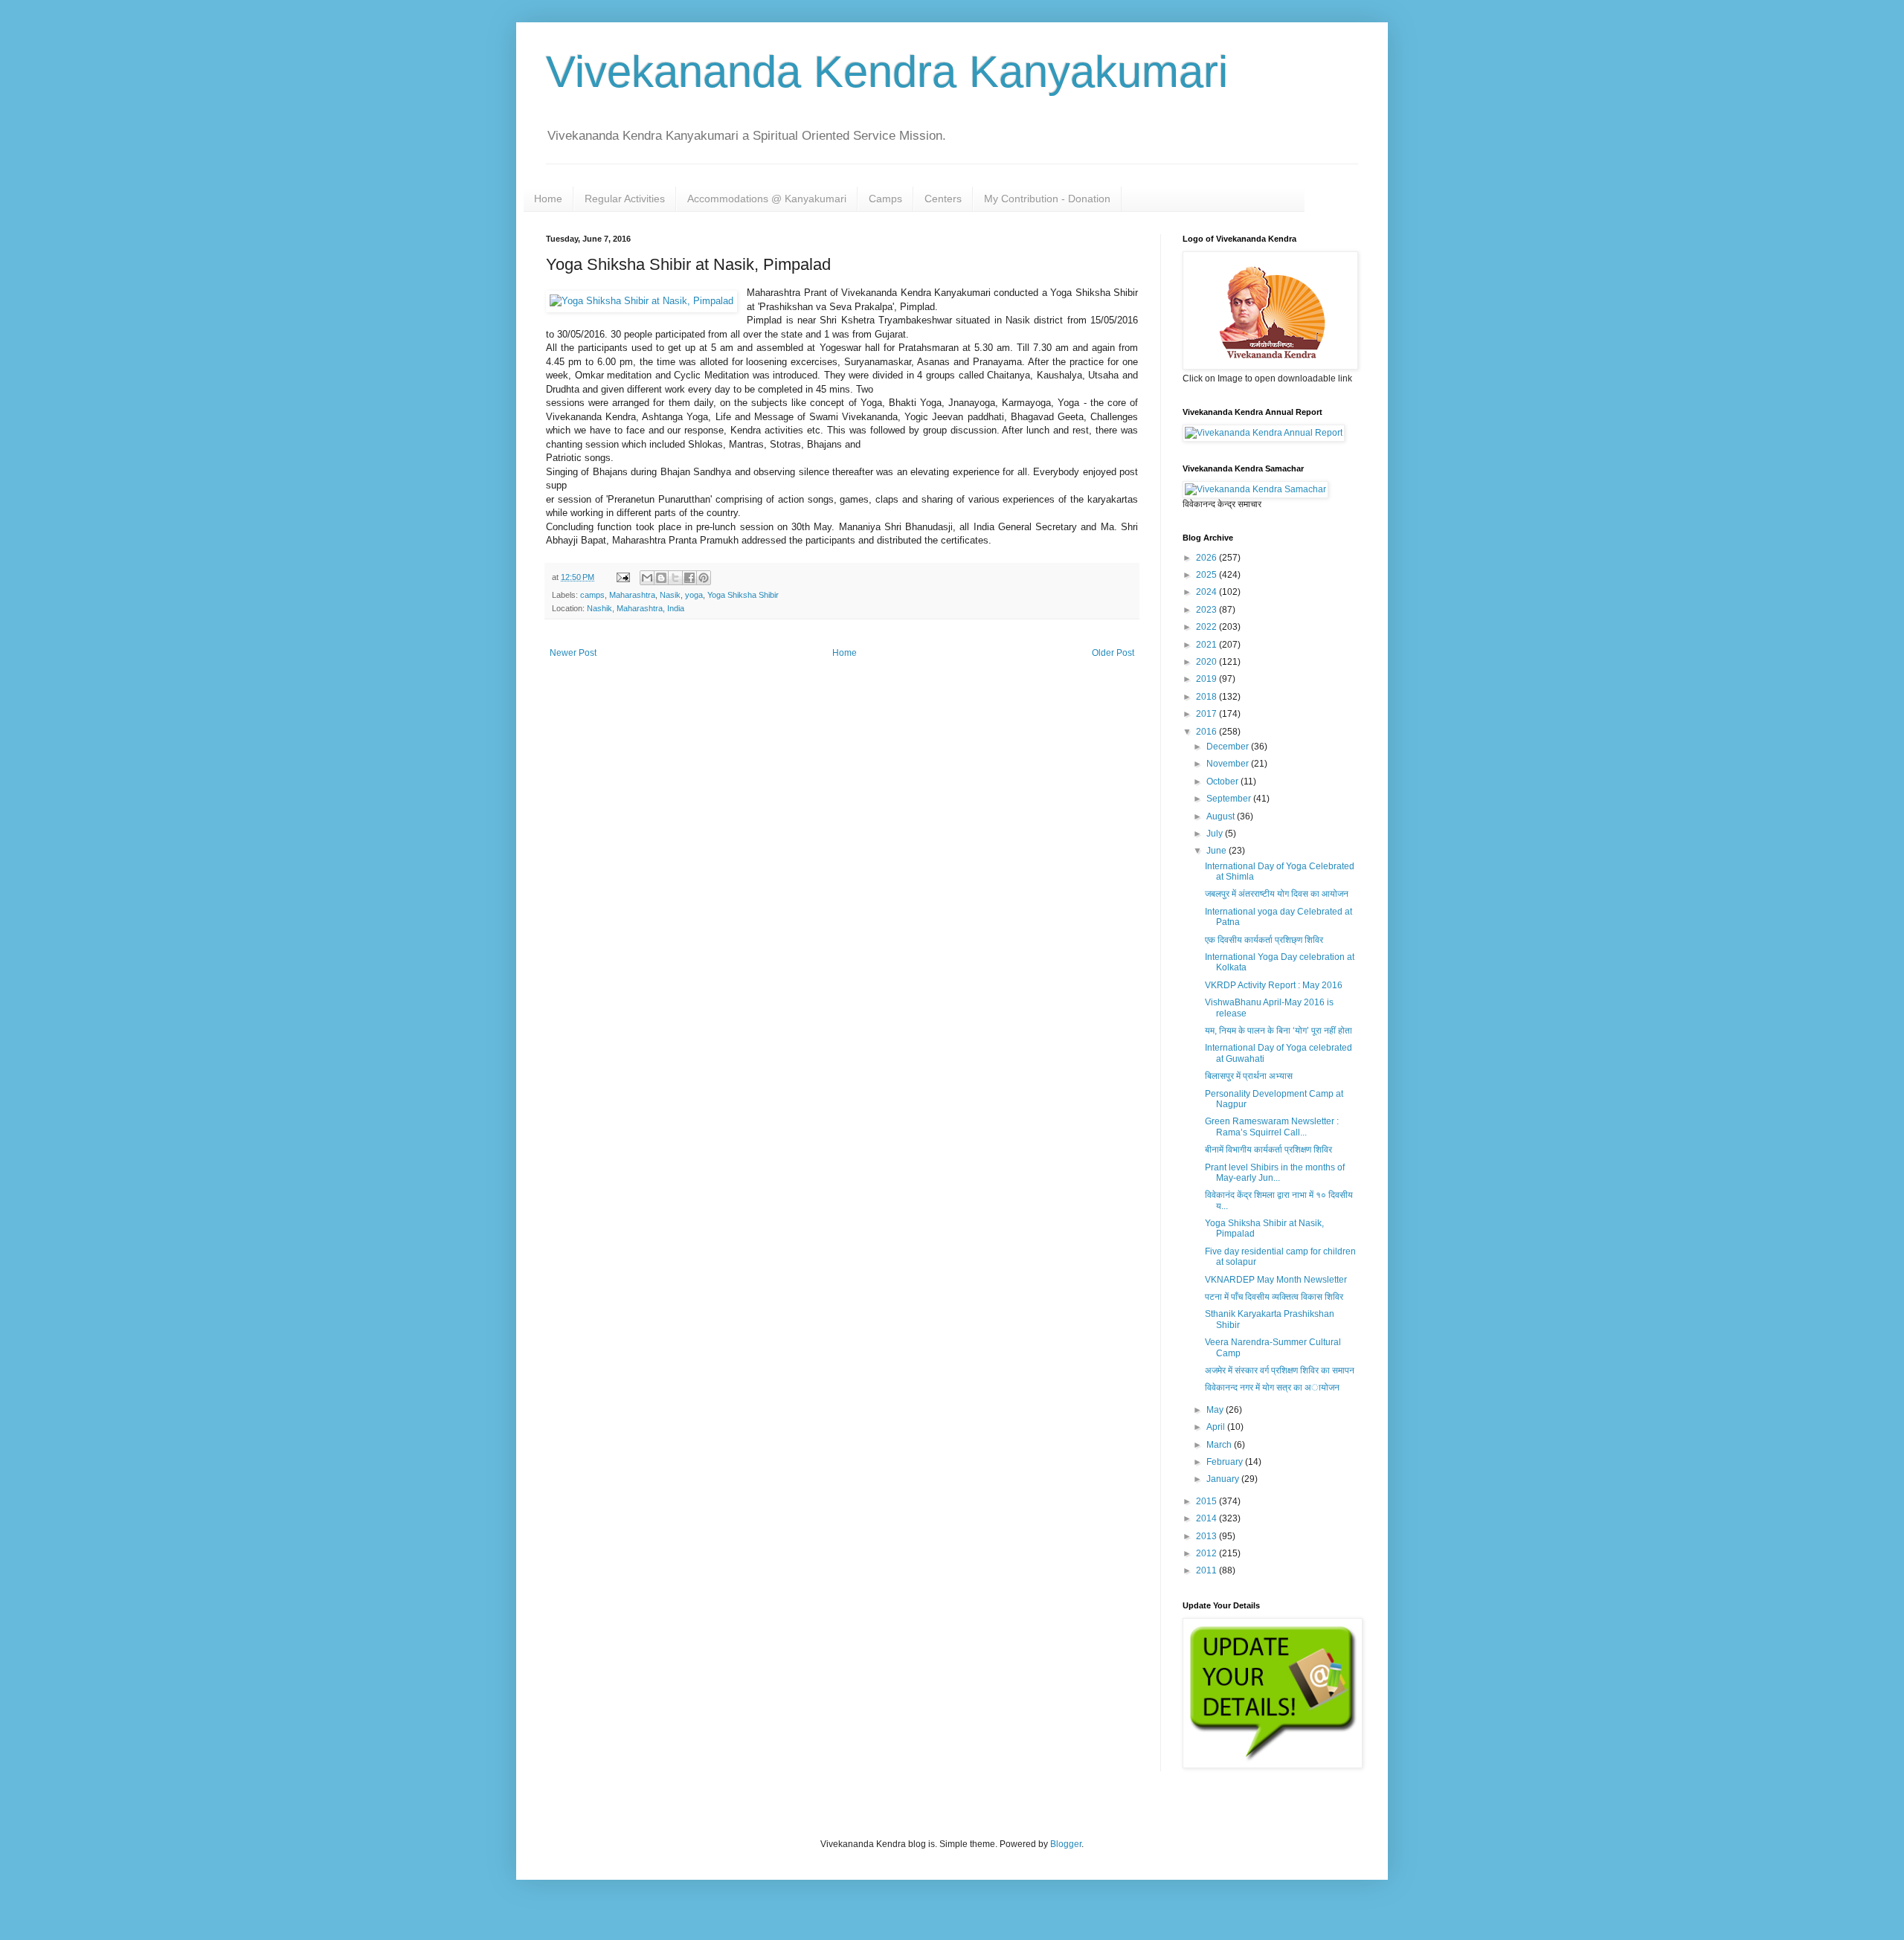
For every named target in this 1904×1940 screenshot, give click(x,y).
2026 (1207, 558)
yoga (694, 595)
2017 (1207, 714)
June (1218, 851)
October (1223, 782)
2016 (1207, 732)
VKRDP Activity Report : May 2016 (1274, 985)
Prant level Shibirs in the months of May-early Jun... (1275, 1173)
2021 (1207, 645)
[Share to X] (675, 578)
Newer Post (573, 653)
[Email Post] (623, 577)
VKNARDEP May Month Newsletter (1276, 1280)
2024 (1207, 592)
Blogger (1066, 1844)
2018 (1207, 697)
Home (548, 199)
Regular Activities (625, 199)
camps (592, 595)
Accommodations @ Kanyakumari (767, 199)
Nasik (670, 595)
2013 (1207, 1536)
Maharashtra (632, 595)
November (1229, 764)
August (1222, 816)
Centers (943, 199)
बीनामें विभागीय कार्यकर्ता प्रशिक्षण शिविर (1268, 1150)
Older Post (1113, 653)
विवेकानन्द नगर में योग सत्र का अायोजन (1272, 1388)
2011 (1207, 1570)
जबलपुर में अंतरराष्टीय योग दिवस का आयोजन (1277, 894)
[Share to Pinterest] (704, 578)
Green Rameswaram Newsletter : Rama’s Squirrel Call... (1272, 1127)
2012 (1207, 1553)
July (1216, 834)
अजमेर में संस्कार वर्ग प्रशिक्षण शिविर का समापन (1280, 1370)
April (1217, 1427)
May (1216, 1410)
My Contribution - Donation (1047, 199)
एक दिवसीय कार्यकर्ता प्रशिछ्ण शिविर (1264, 940)
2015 (1207, 1501)
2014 (1207, 1518)
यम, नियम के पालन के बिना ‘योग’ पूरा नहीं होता (1279, 1031)
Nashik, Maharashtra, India (636, 608)
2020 (1207, 662)
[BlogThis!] (661, 578)
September (1230, 799)
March (1220, 1445)
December (1229, 747)
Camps (885, 199)
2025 (1207, 575)
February (1226, 1462)
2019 (1207, 679)
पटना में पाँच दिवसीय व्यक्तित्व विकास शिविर (1274, 1297)
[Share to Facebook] (689, 578)
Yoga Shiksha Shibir (743, 595)
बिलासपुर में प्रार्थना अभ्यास (1249, 1076)
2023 (1207, 610)
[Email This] (647, 578)
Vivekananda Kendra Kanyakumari (887, 72)
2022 (1207, 627)
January (1224, 1479)
